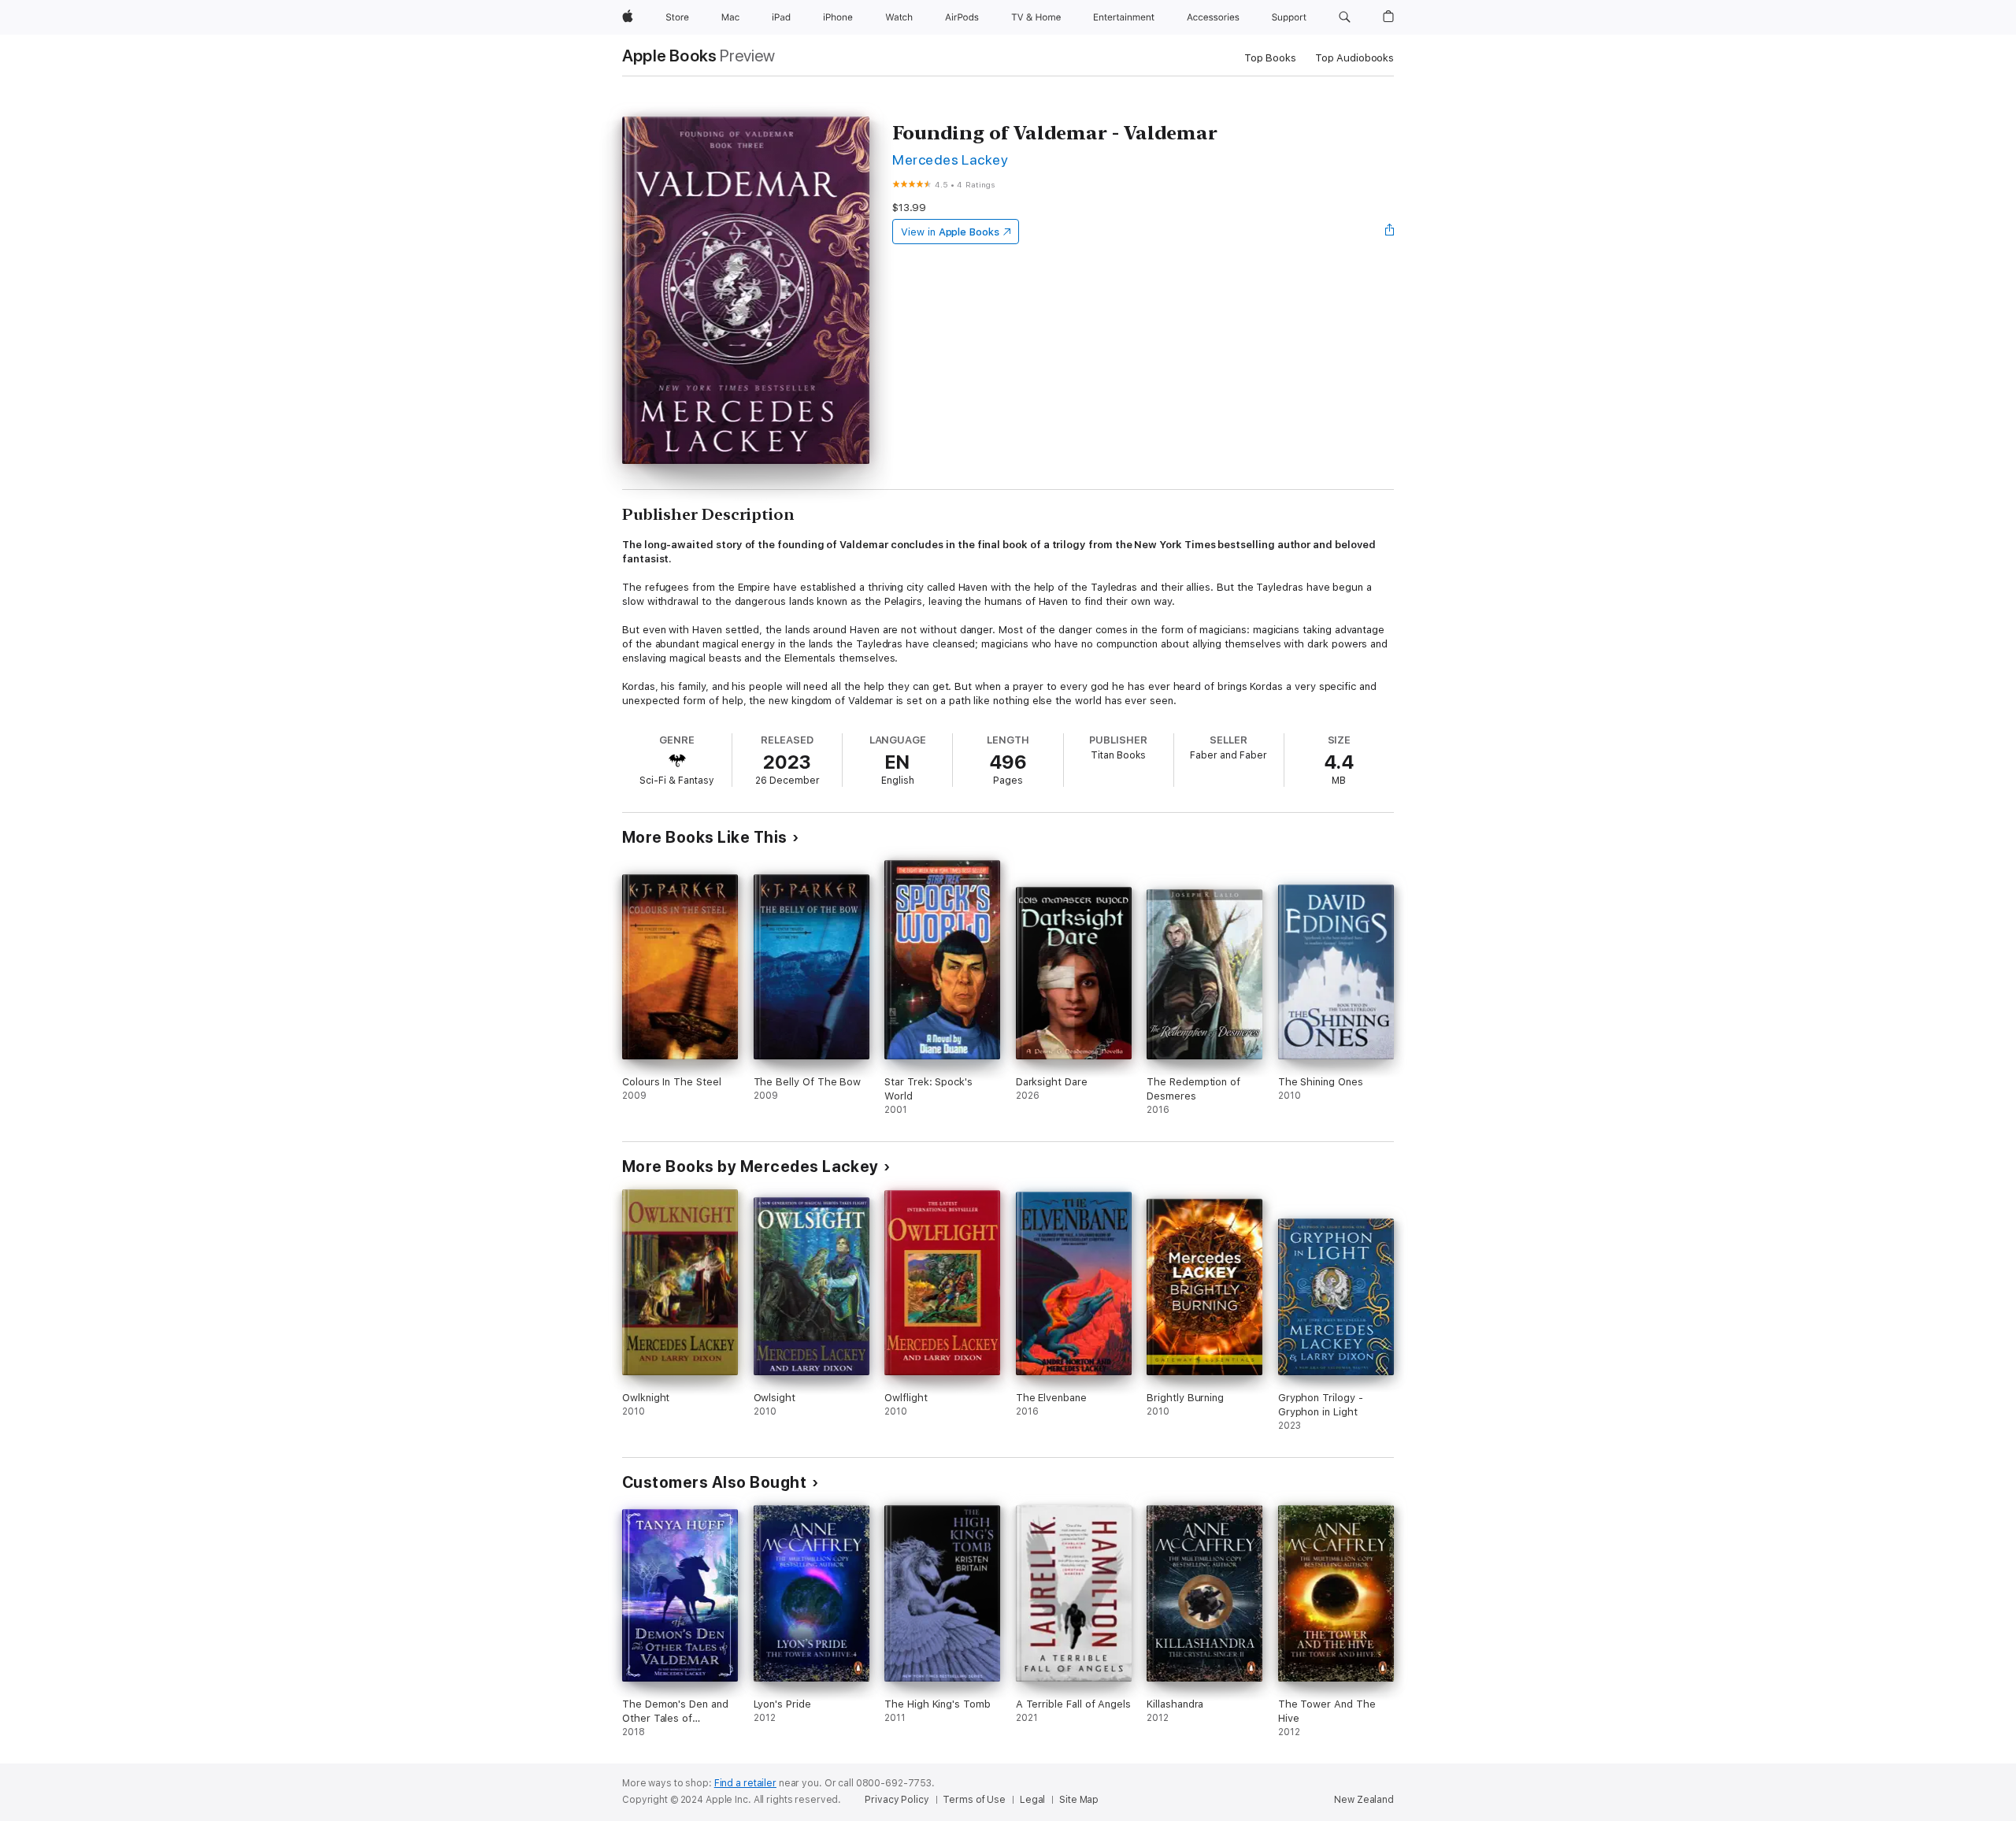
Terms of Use (974, 1800)
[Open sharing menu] (1390, 232)
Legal (1032, 1800)
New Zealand (1364, 1800)
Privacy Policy (897, 1800)
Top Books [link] (1270, 58)
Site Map (1079, 1800)
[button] (1345, 17)
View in (950, 232)
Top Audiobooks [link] (1354, 58)
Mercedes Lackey (950, 159)
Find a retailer (745, 1783)
